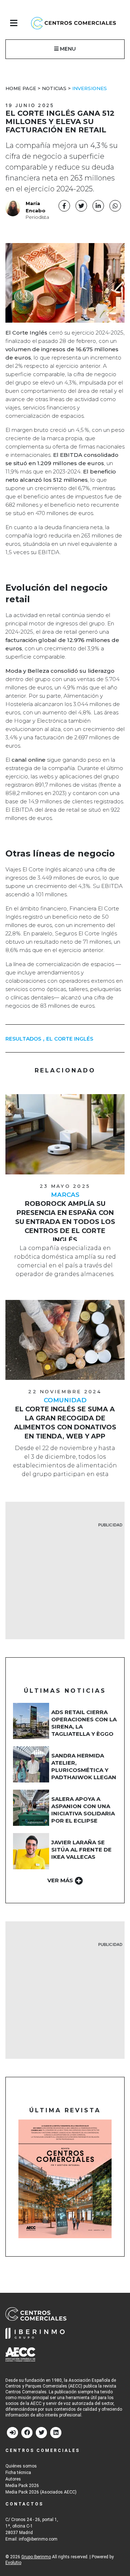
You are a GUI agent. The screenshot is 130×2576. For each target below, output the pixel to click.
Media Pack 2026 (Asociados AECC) (41, 2492)
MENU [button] (67, 49)
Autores (13, 2479)
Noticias (54, 88)
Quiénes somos (21, 2466)
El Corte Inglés (70, 1039)
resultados (23, 1039)
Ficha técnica (18, 2473)
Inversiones (90, 88)
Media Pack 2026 (22, 2486)
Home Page (21, 88)
